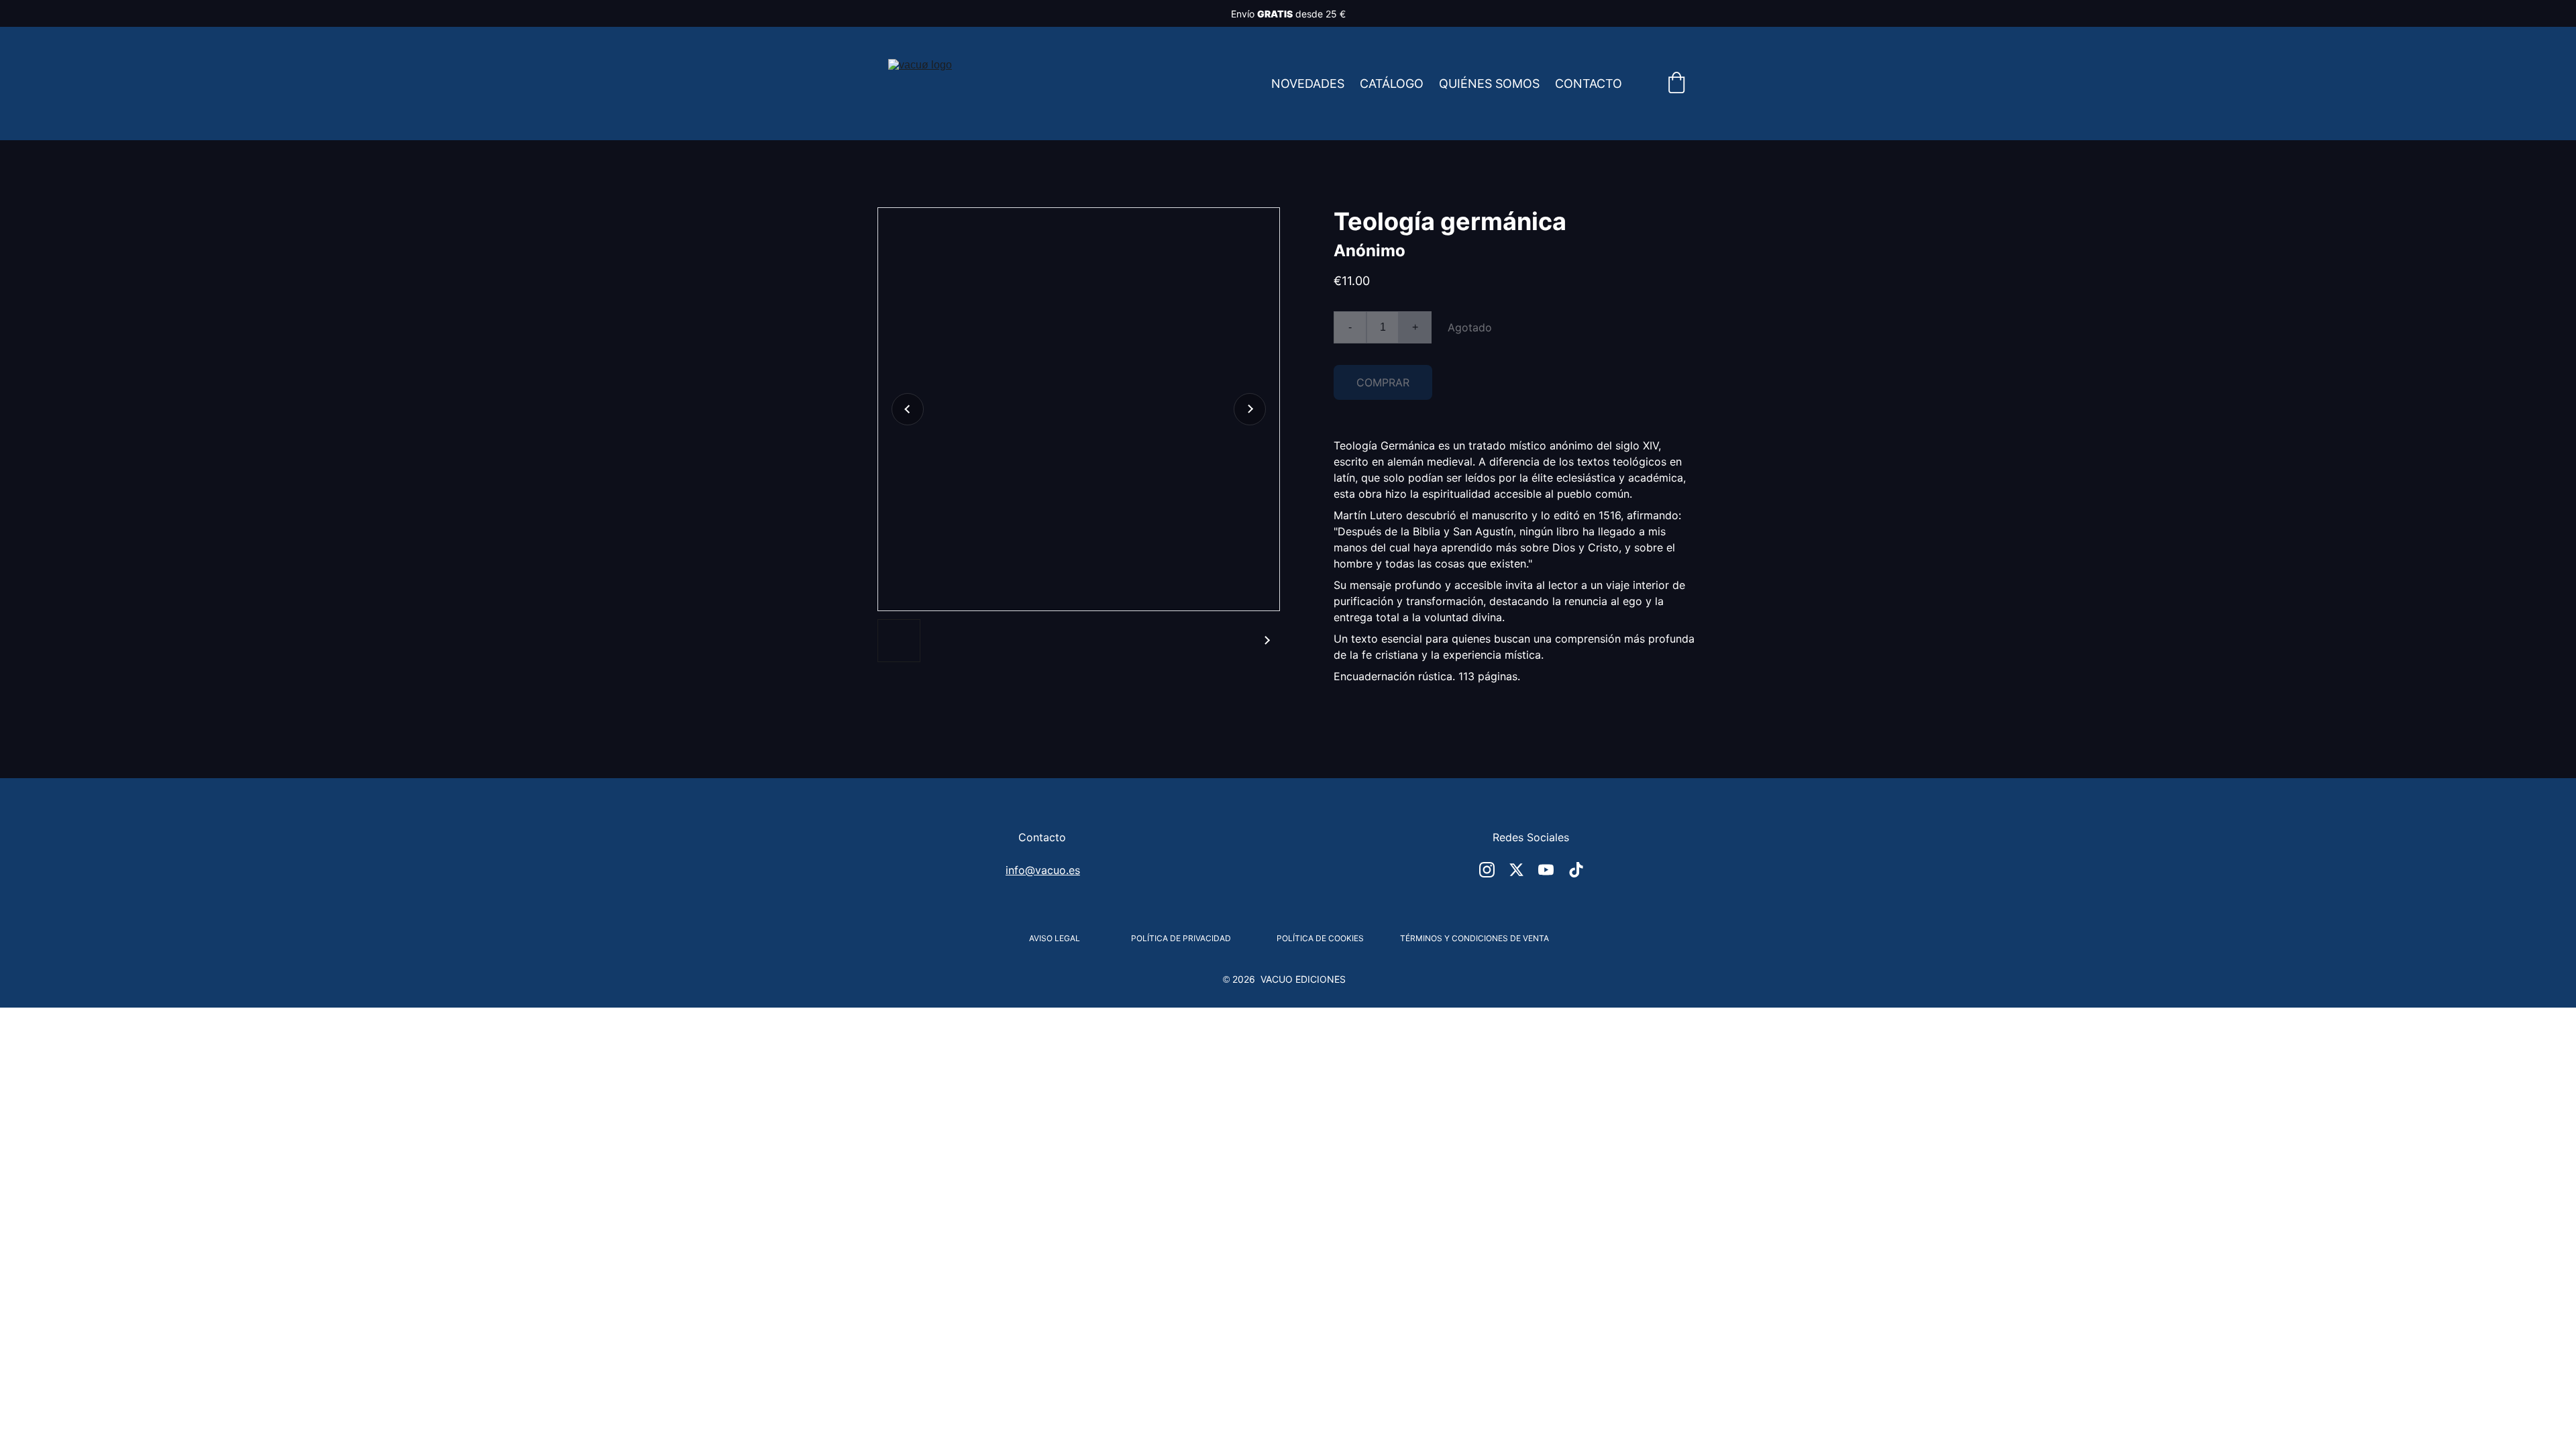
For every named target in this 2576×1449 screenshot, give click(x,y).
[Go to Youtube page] (1546, 870)
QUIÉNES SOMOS (1489, 84)
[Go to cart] (1676, 84)
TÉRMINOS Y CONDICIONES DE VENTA (1474, 938)
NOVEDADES (1308, 84)
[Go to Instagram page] (1487, 870)
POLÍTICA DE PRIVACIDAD (1181, 938)
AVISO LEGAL (1055, 938)
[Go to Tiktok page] (1576, 870)
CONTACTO (1589, 84)
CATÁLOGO (1392, 84)
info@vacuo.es (1043, 870)
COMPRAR (1383, 382)
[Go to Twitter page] (1516, 870)
